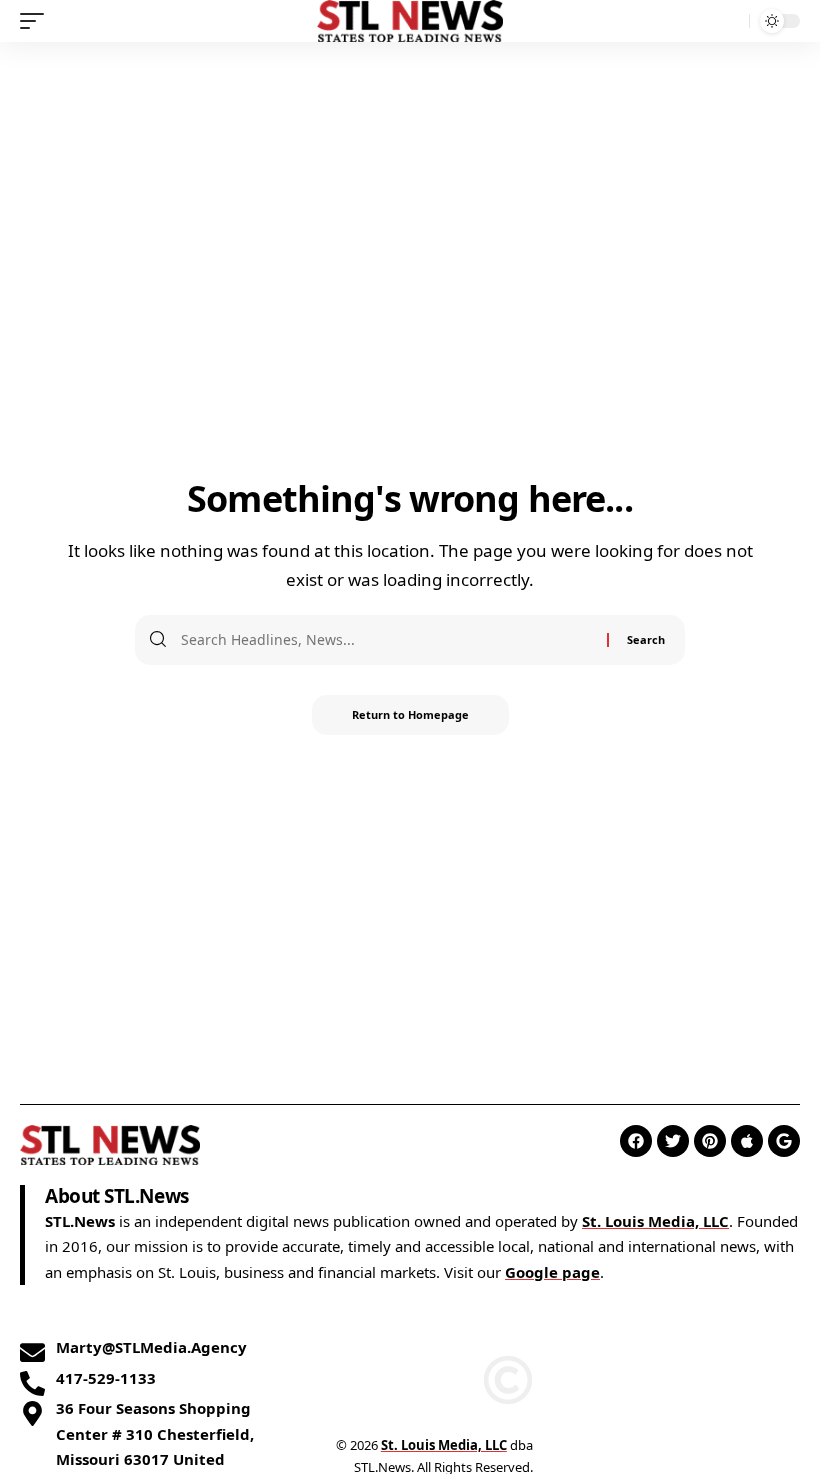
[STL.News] (410, 21)
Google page (552, 1272)
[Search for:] (386, 640)
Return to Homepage (410, 714)
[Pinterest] (710, 1141)
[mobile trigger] (37, 21)
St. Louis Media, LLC (655, 1221)
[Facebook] (636, 1141)
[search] (729, 21)
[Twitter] (673, 1141)
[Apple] (747, 1141)
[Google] (784, 1141)
